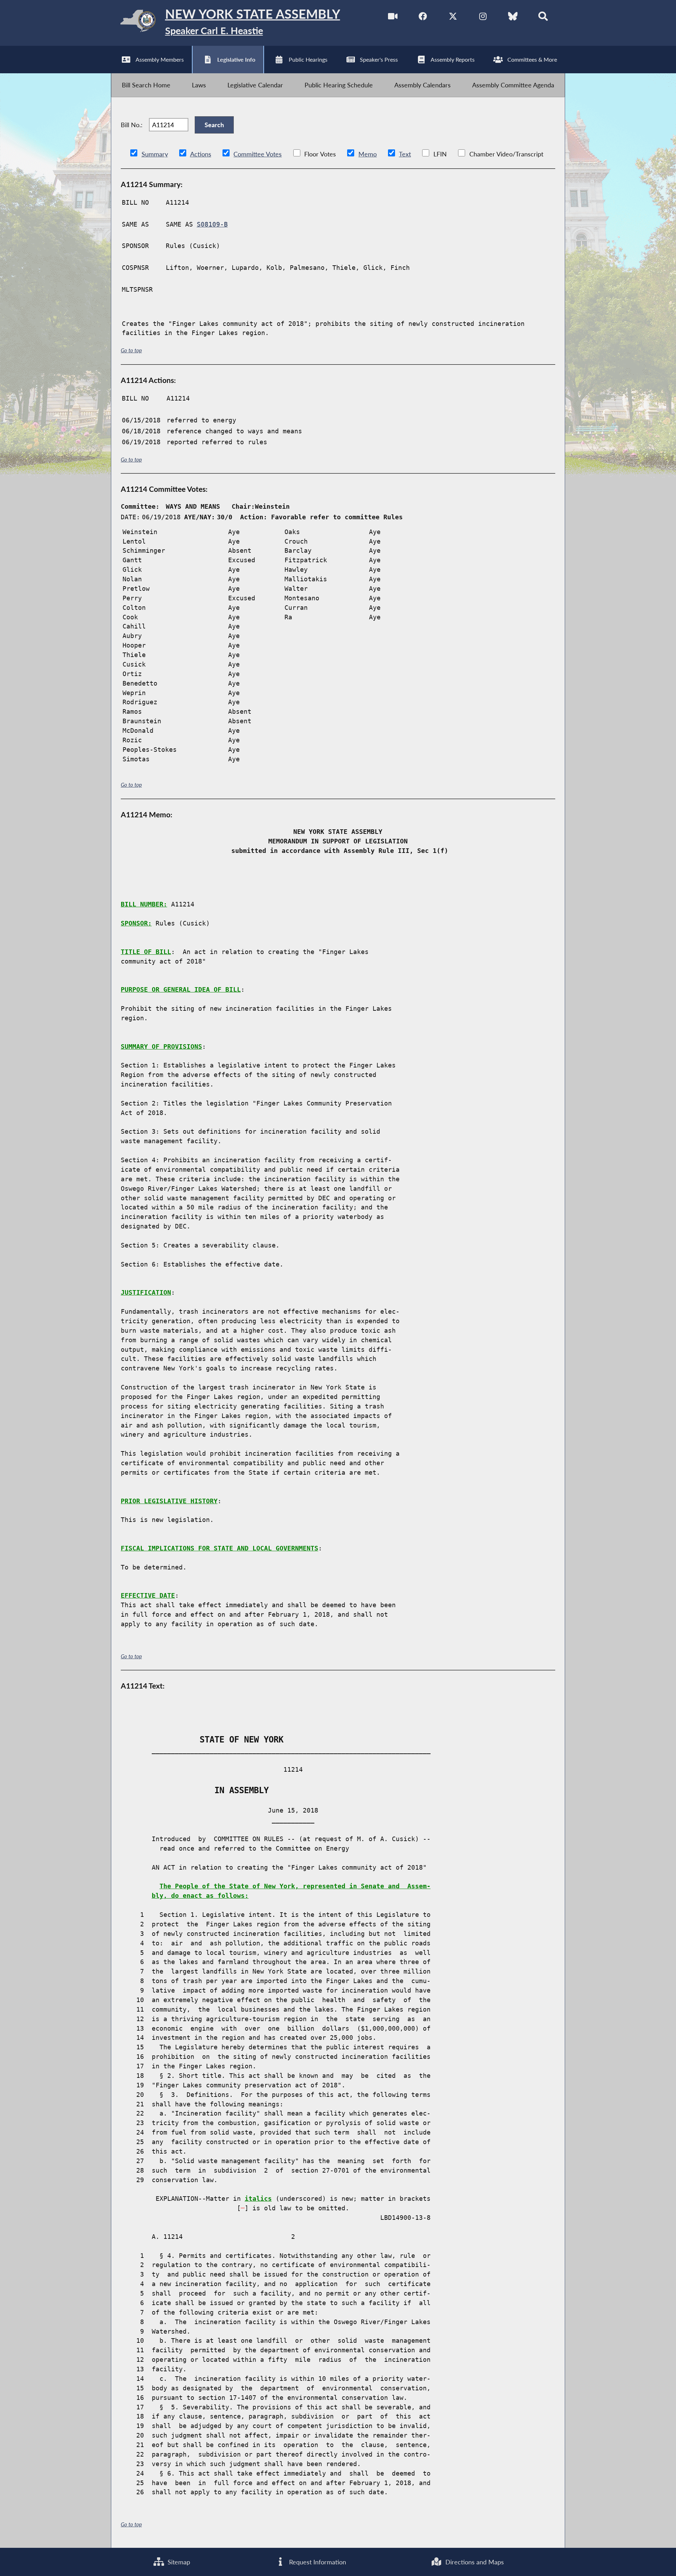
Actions (201, 154)
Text (405, 154)
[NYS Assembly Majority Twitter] (453, 17)
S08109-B (212, 224)
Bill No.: (132, 125)
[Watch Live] (393, 17)
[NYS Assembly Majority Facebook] (423, 17)
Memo (368, 154)
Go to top (131, 350)
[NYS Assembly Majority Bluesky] (513, 17)
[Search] (543, 17)
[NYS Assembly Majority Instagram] (483, 17)
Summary (155, 154)
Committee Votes (258, 154)
